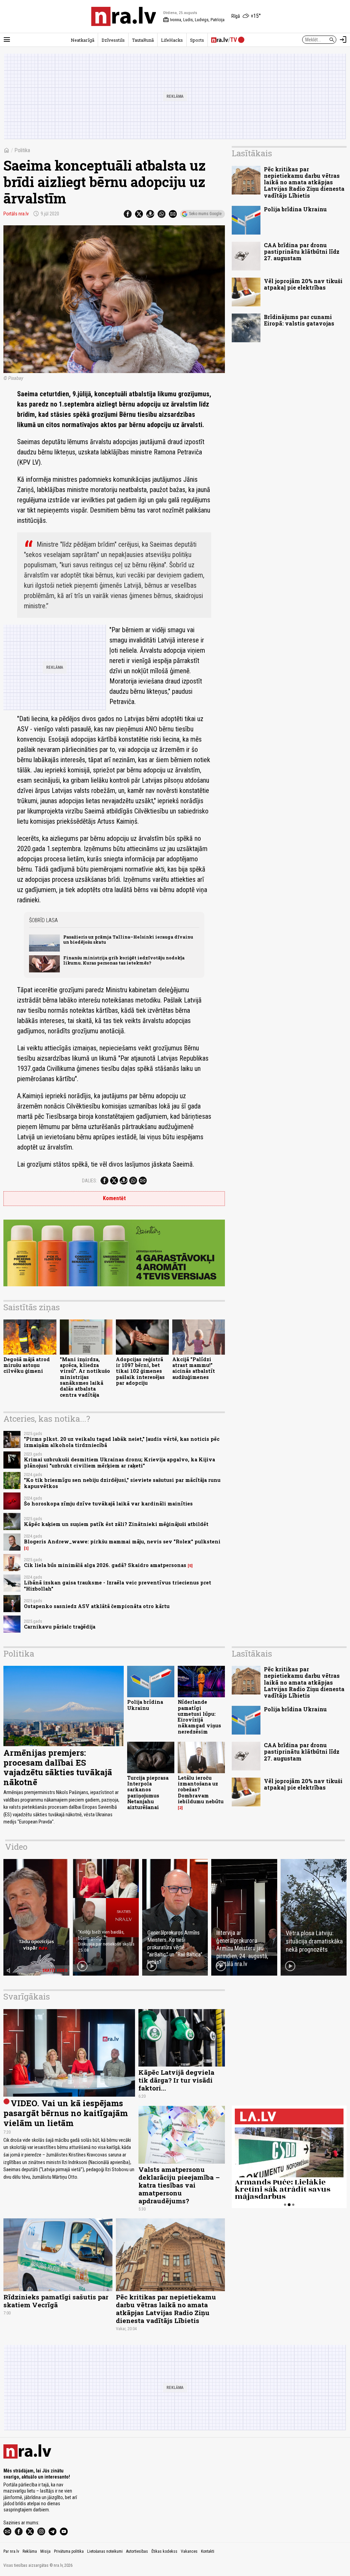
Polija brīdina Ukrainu (295, 209)
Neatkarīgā (83, 40)
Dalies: (90, 1181)
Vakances (189, 2551)
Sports (197, 40)
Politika (22, 150)
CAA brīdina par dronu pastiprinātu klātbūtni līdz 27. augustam (302, 251)
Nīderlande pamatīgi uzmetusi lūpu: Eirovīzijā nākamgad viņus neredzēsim (199, 1717)
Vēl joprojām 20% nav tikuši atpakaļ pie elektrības (303, 284)
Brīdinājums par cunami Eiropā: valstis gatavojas (299, 320)
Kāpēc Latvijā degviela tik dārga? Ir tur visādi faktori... (176, 2080)
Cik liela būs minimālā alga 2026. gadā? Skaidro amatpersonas (105, 1565)
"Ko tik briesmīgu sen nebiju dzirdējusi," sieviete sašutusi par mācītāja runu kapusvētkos (122, 1483)
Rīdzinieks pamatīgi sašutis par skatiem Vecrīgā (56, 2301)
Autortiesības (137, 2551)
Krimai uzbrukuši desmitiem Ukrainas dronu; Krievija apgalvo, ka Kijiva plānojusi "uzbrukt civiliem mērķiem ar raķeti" (119, 1462)
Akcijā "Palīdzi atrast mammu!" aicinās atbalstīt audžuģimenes (194, 1368)
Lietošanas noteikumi (105, 2551)
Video (16, 1847)
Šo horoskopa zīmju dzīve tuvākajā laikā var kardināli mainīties (108, 1504)
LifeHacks (172, 40)
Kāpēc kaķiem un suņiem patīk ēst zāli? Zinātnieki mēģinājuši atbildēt (116, 1524)
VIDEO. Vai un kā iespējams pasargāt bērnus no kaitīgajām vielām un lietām (66, 2113)
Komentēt (114, 1198)
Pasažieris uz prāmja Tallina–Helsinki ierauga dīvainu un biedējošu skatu (128, 939)
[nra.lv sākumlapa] (124, 16)
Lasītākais (252, 153)
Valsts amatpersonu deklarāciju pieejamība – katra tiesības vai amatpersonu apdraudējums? (179, 2185)
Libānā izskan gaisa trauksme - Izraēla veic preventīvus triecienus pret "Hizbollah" (118, 1585)
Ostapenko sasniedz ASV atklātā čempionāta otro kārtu (97, 1606)
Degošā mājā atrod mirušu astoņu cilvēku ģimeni (27, 1365)
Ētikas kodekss (164, 2551)
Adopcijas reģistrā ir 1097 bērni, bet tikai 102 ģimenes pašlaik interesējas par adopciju (140, 1371)
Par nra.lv (11, 2551)
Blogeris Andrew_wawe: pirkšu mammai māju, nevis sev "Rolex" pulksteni (122, 1542)
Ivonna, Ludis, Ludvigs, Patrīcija (194, 20)
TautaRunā (143, 40)
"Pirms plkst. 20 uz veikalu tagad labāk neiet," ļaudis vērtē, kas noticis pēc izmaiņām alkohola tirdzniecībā (122, 1442)
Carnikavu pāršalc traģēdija (60, 1627)
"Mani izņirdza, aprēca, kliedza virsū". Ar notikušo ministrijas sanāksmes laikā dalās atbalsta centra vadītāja (85, 1377)
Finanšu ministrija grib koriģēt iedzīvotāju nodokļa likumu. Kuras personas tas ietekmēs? (124, 960)
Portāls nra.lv (16, 214)
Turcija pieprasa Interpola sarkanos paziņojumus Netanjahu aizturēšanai (148, 1792)
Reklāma (30, 2551)
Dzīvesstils (113, 40)
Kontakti (208, 2551)
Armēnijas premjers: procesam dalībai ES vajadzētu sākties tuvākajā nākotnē (58, 1767)
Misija (45, 2551)
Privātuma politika (69, 2551)
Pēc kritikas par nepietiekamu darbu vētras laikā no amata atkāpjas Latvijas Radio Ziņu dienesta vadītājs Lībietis (304, 182)
